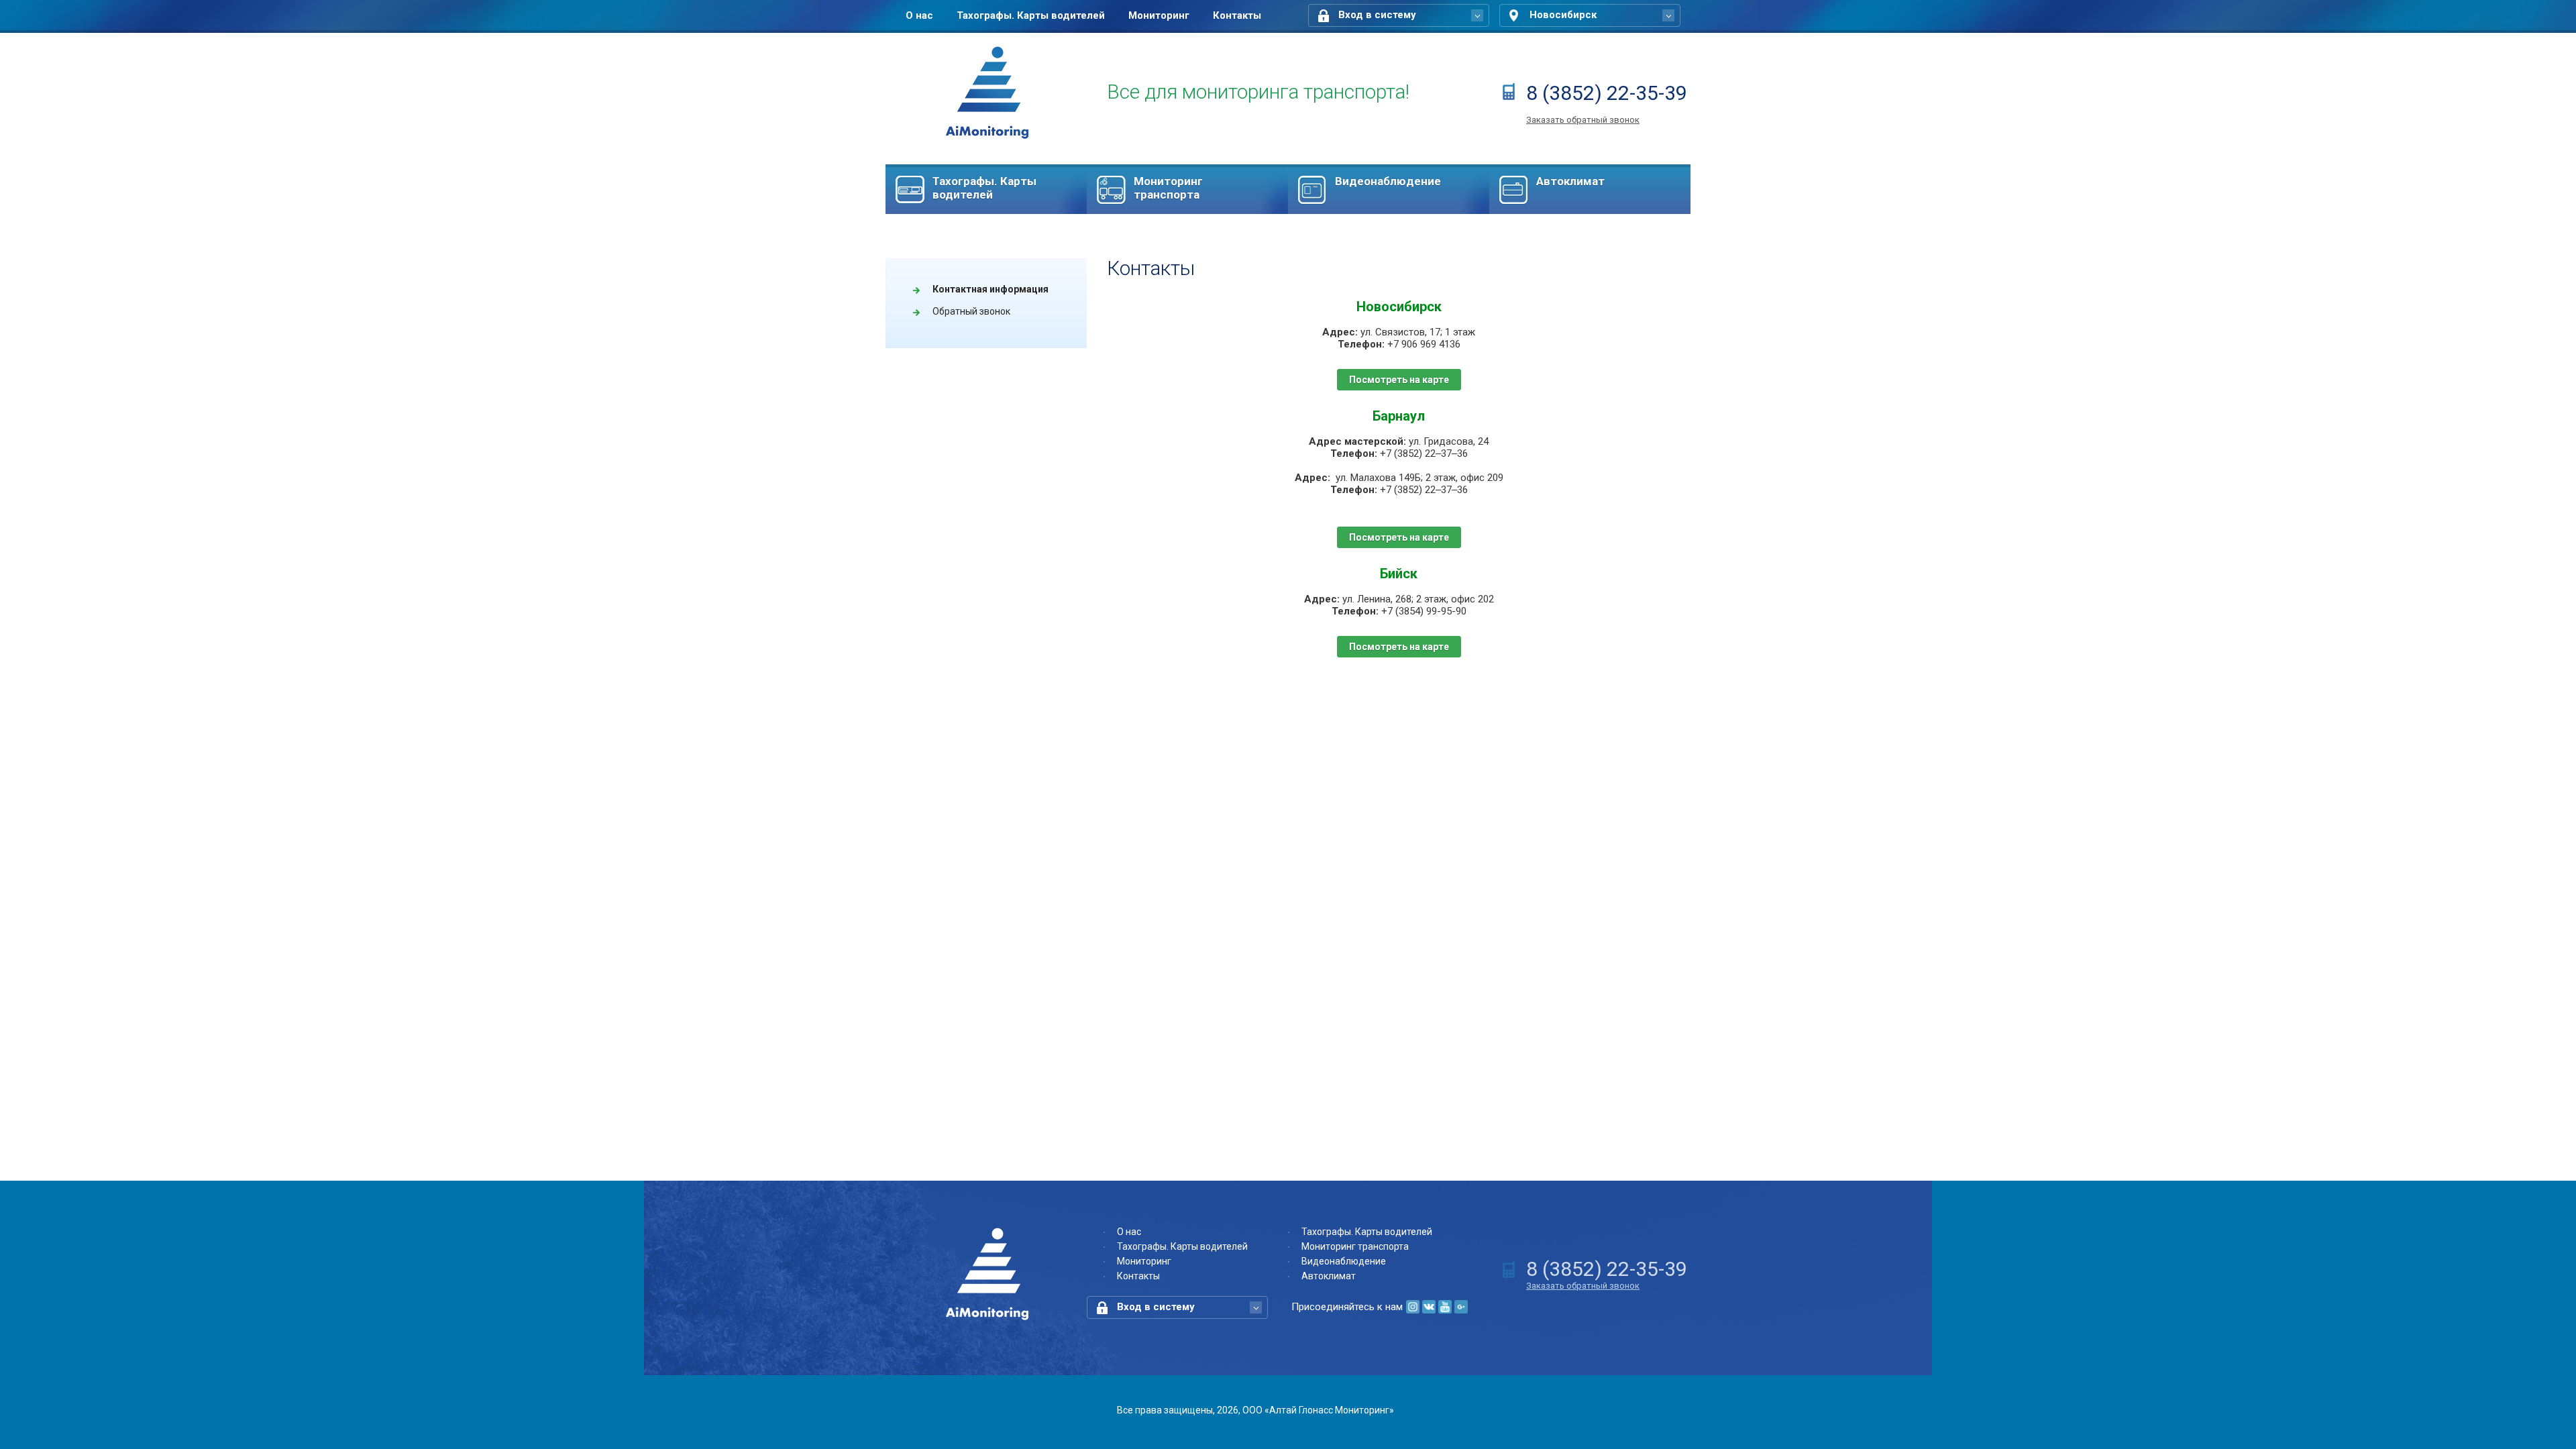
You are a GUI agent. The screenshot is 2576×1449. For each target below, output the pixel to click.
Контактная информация (990, 289)
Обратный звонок (971, 311)
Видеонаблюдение (1388, 181)
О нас (919, 15)
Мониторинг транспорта (1168, 188)
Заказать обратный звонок (1583, 120)
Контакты (1237, 15)
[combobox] (1399, 15)
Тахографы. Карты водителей (1031, 15)
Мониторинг (1159, 15)
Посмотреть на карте (1399, 380)
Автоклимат (1570, 181)
